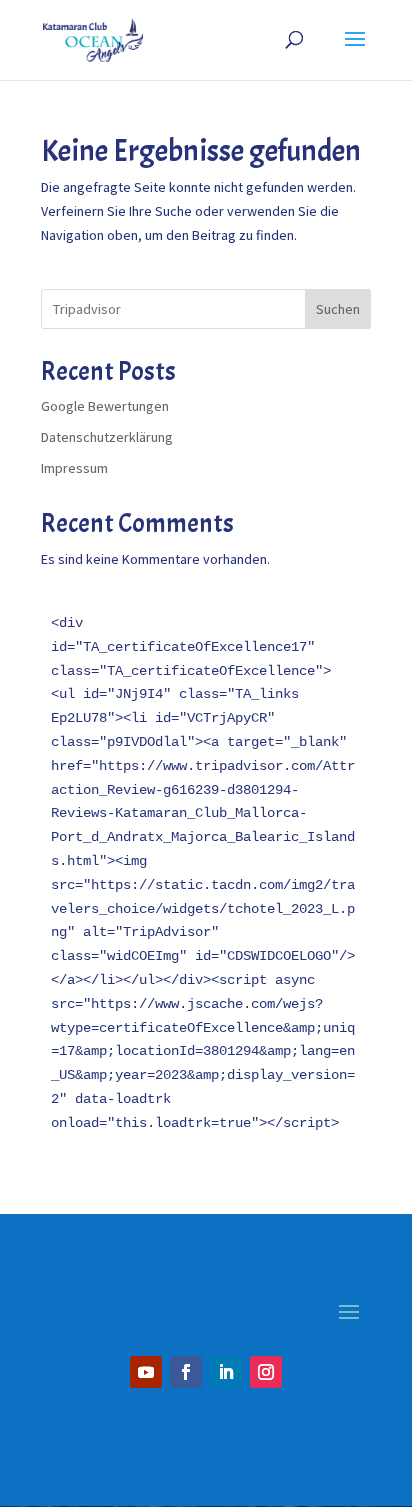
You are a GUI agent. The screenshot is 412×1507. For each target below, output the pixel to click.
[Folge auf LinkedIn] (226, 1372)
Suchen (338, 309)
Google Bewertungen (105, 406)
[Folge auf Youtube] (146, 1372)
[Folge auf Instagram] (266, 1372)
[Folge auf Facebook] (186, 1372)
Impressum (74, 468)
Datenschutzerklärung (107, 437)
